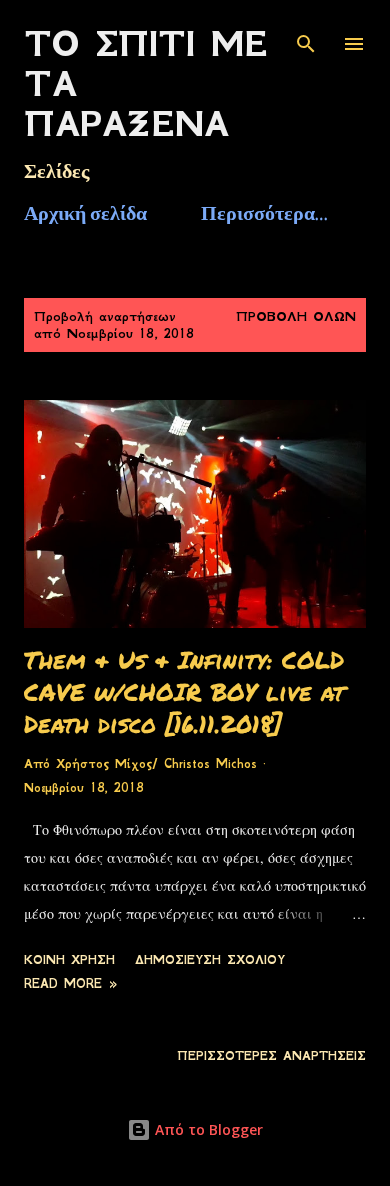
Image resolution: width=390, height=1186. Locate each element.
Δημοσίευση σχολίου (210, 960)
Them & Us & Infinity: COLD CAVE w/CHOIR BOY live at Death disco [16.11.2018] (184, 691)
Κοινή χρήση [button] (69, 960)
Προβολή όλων (296, 316)
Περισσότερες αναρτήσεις (271, 1056)
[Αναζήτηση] (306, 36)
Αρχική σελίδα (85, 213)
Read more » (71, 984)
